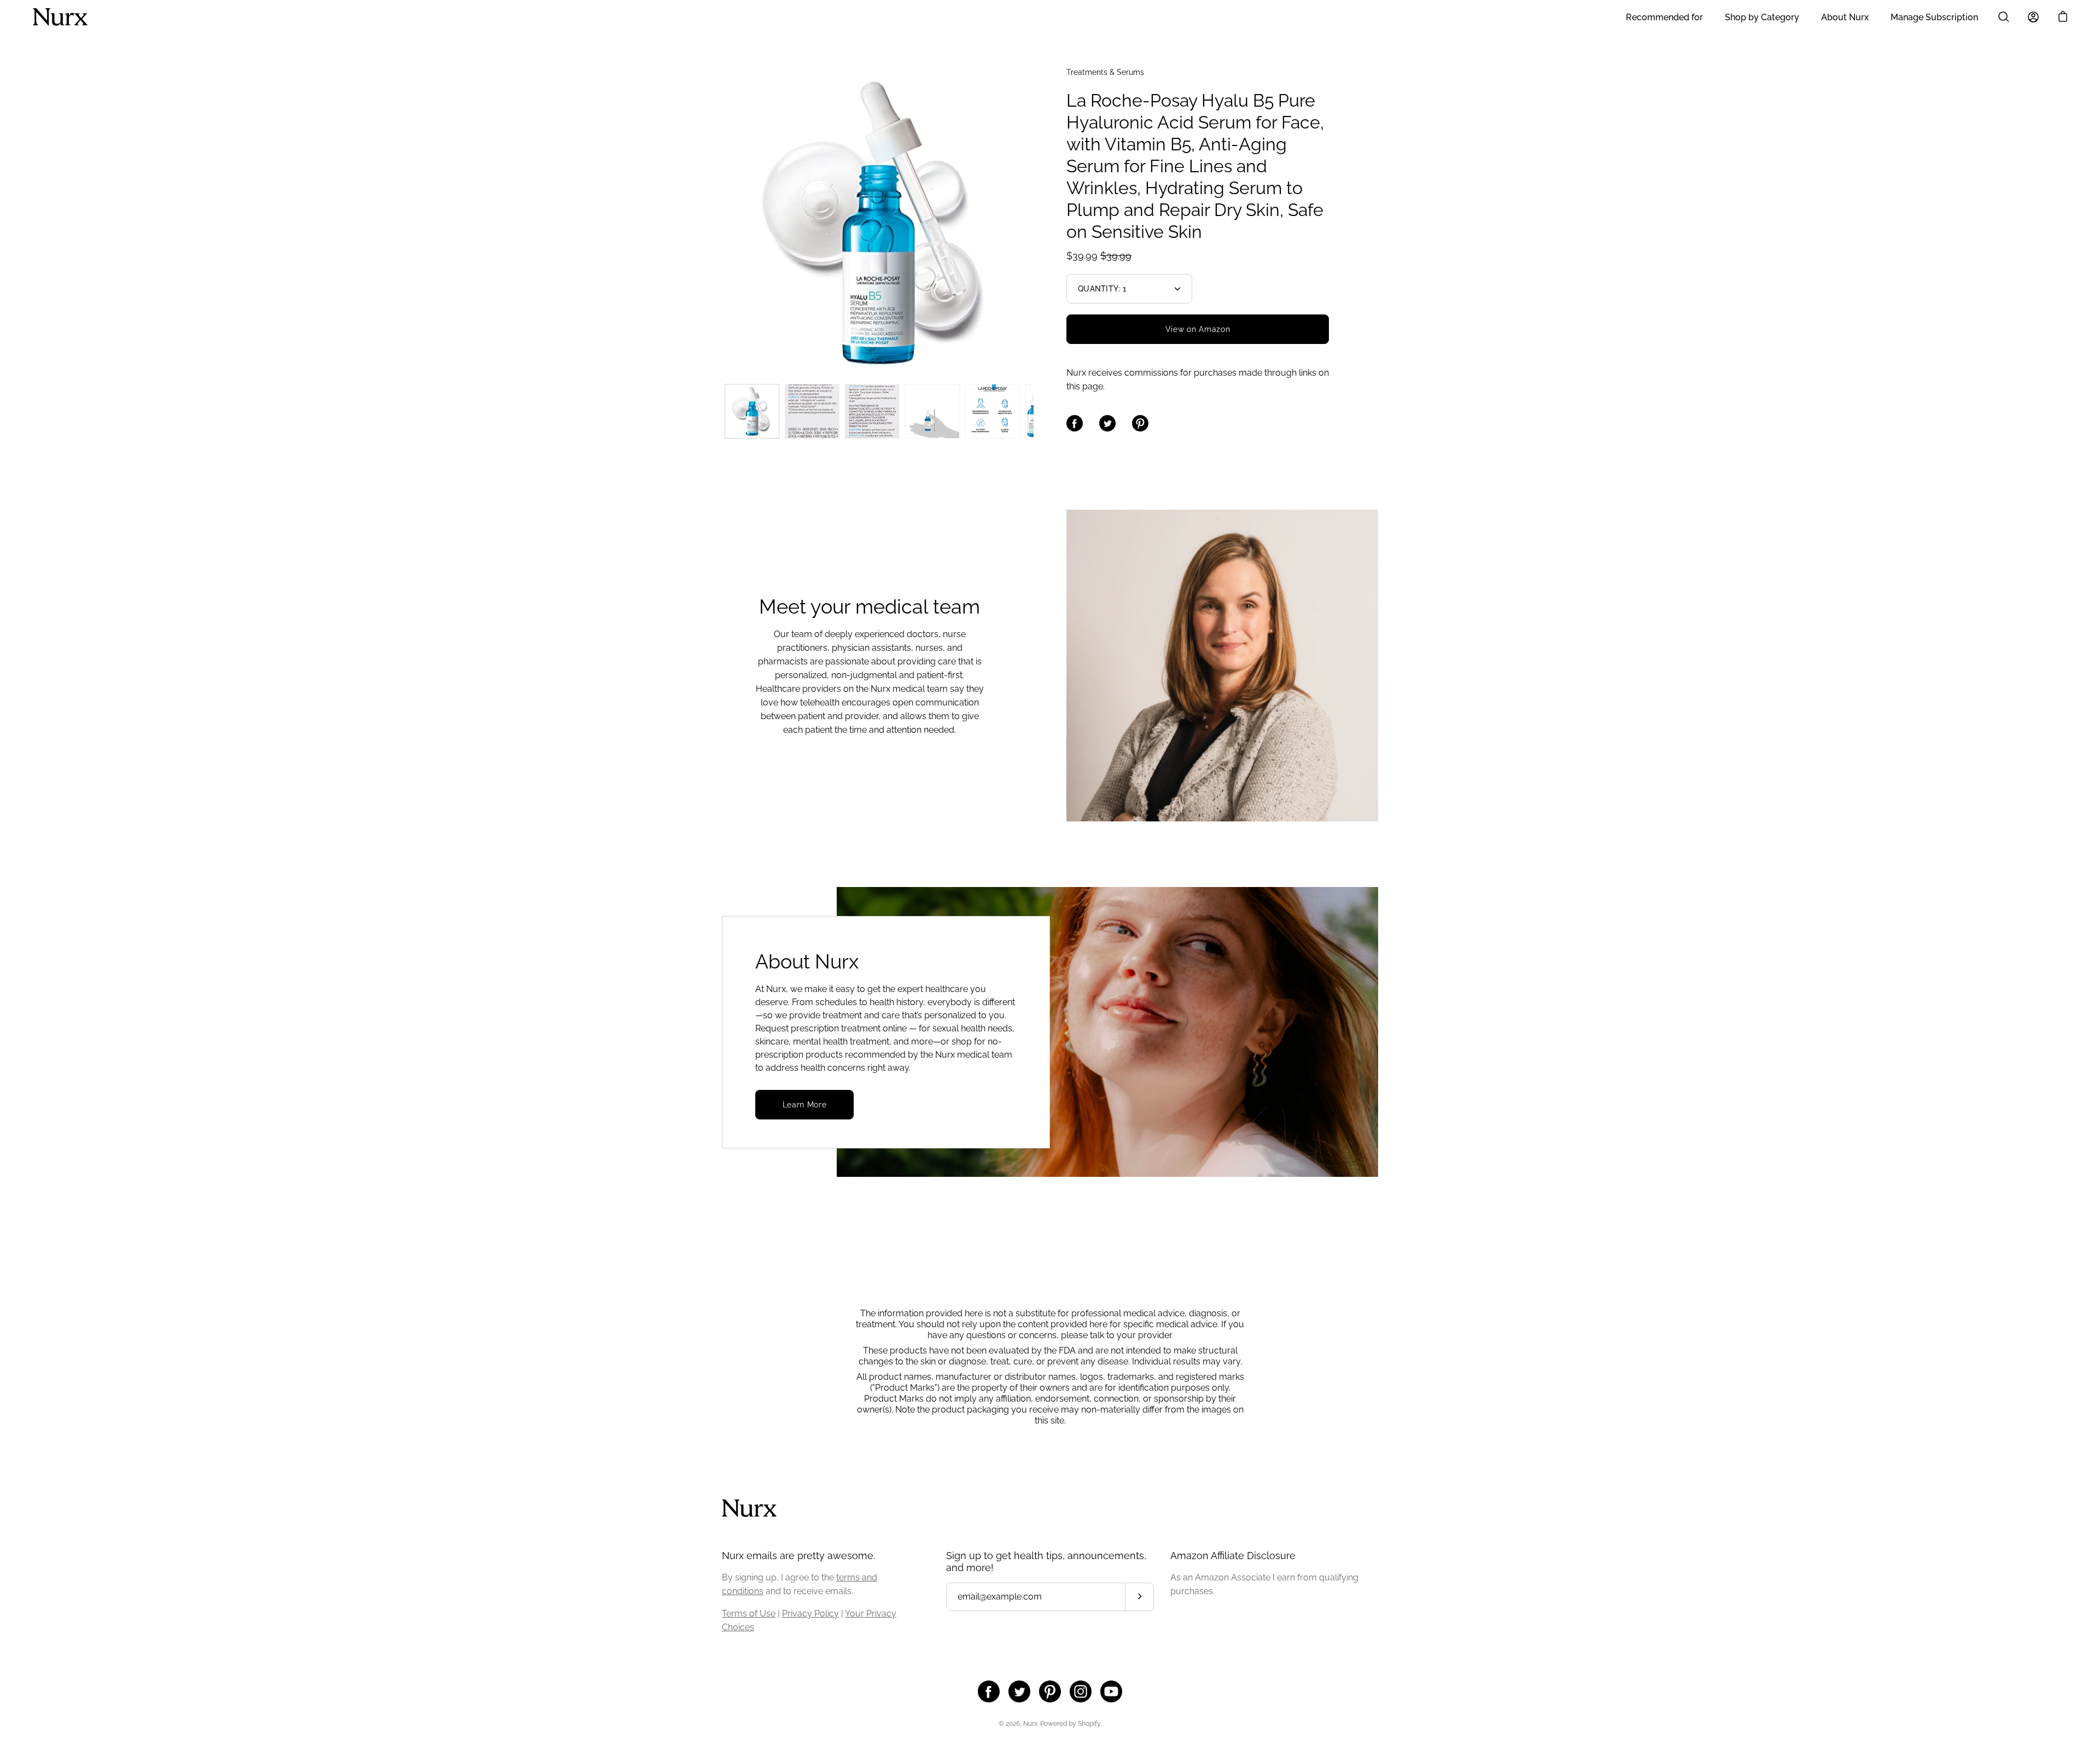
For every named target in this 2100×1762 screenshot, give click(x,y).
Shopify (1089, 1724)
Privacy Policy (810, 1614)
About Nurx (1845, 17)
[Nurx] (60, 17)
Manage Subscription (1934, 17)
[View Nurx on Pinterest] (1050, 1691)
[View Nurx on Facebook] (989, 1691)
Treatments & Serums (1105, 72)
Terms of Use (749, 1614)
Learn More (805, 1105)
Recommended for (1664, 17)
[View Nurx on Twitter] (1019, 1691)
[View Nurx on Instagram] (1081, 1691)
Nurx (1030, 1724)
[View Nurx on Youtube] (1111, 1691)
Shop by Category (1762, 17)
